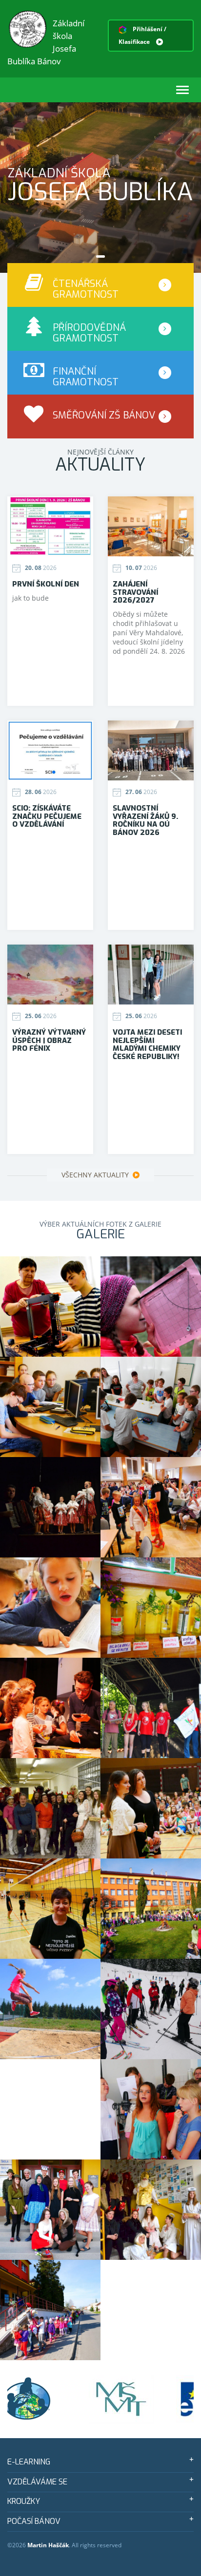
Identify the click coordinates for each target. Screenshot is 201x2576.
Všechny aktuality (96, 1175)
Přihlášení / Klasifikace (142, 35)
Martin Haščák (48, 2545)
